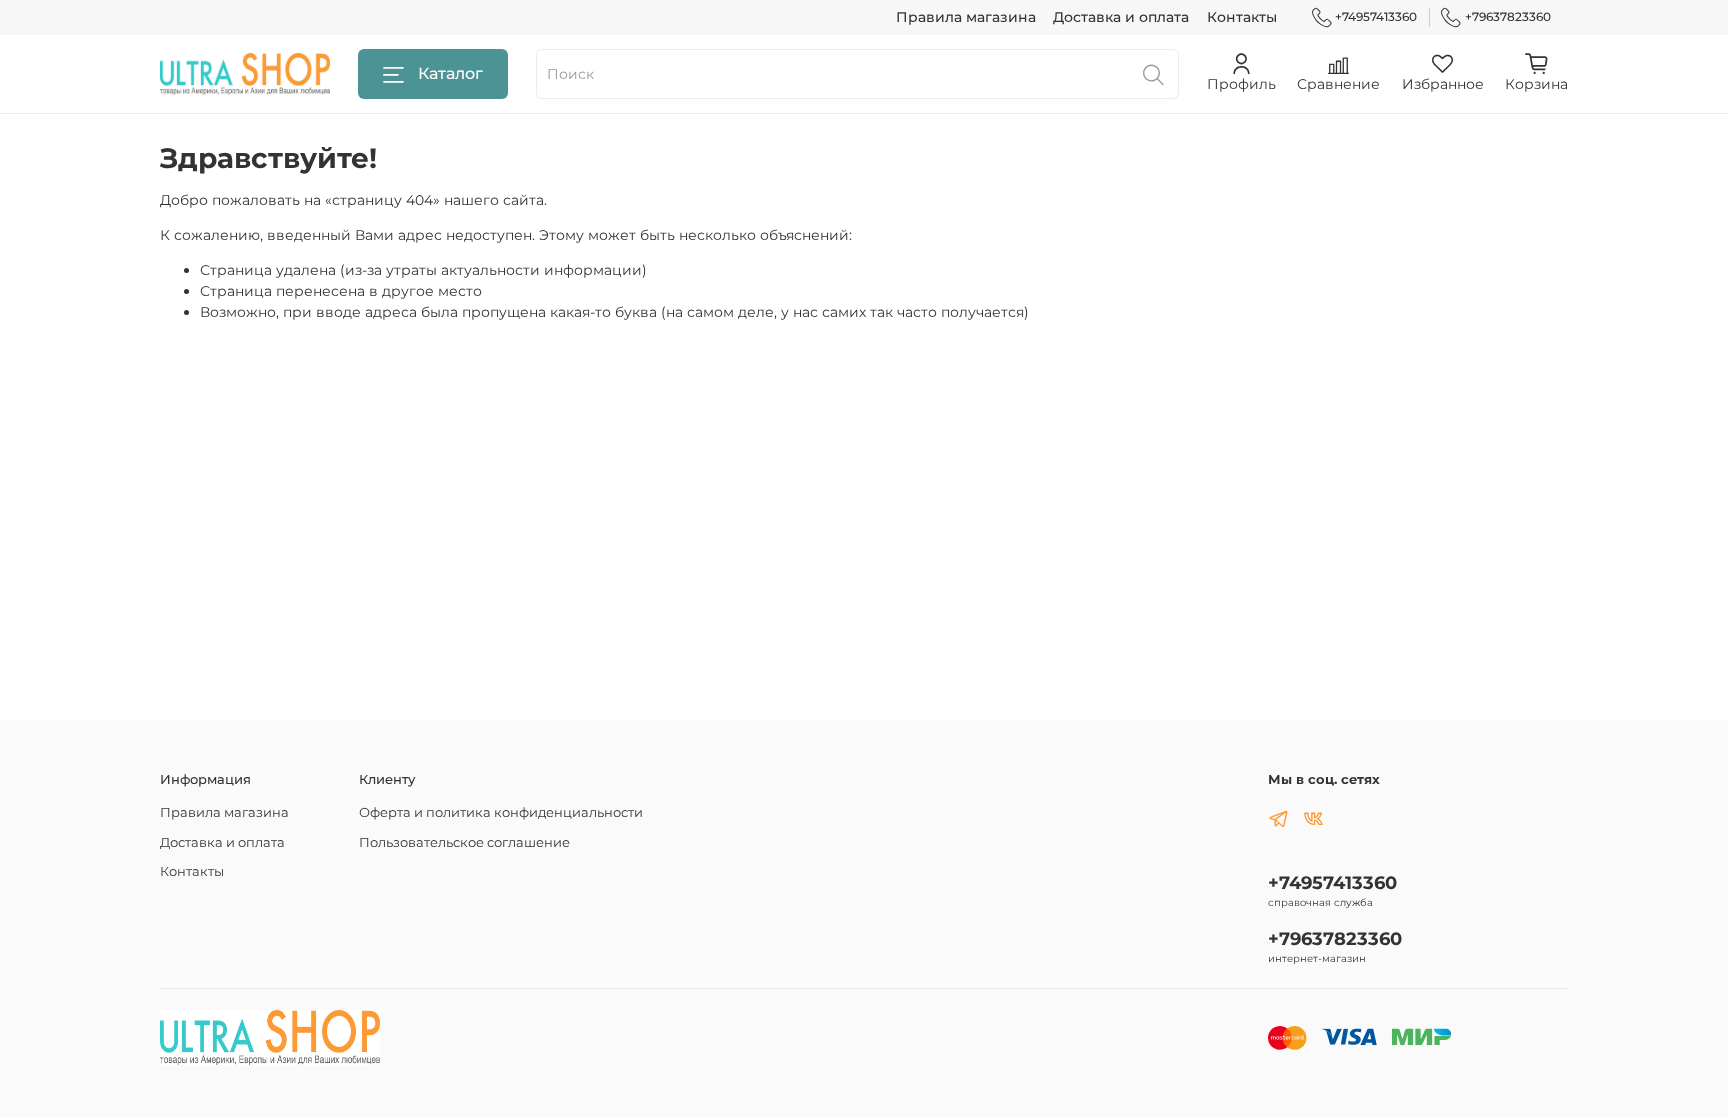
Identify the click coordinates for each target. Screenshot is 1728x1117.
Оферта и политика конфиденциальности (501, 812)
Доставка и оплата (1121, 17)
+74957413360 (1376, 16)
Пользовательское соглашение (464, 842)
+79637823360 (1508, 16)
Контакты (1242, 17)
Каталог (450, 73)
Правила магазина (966, 17)
